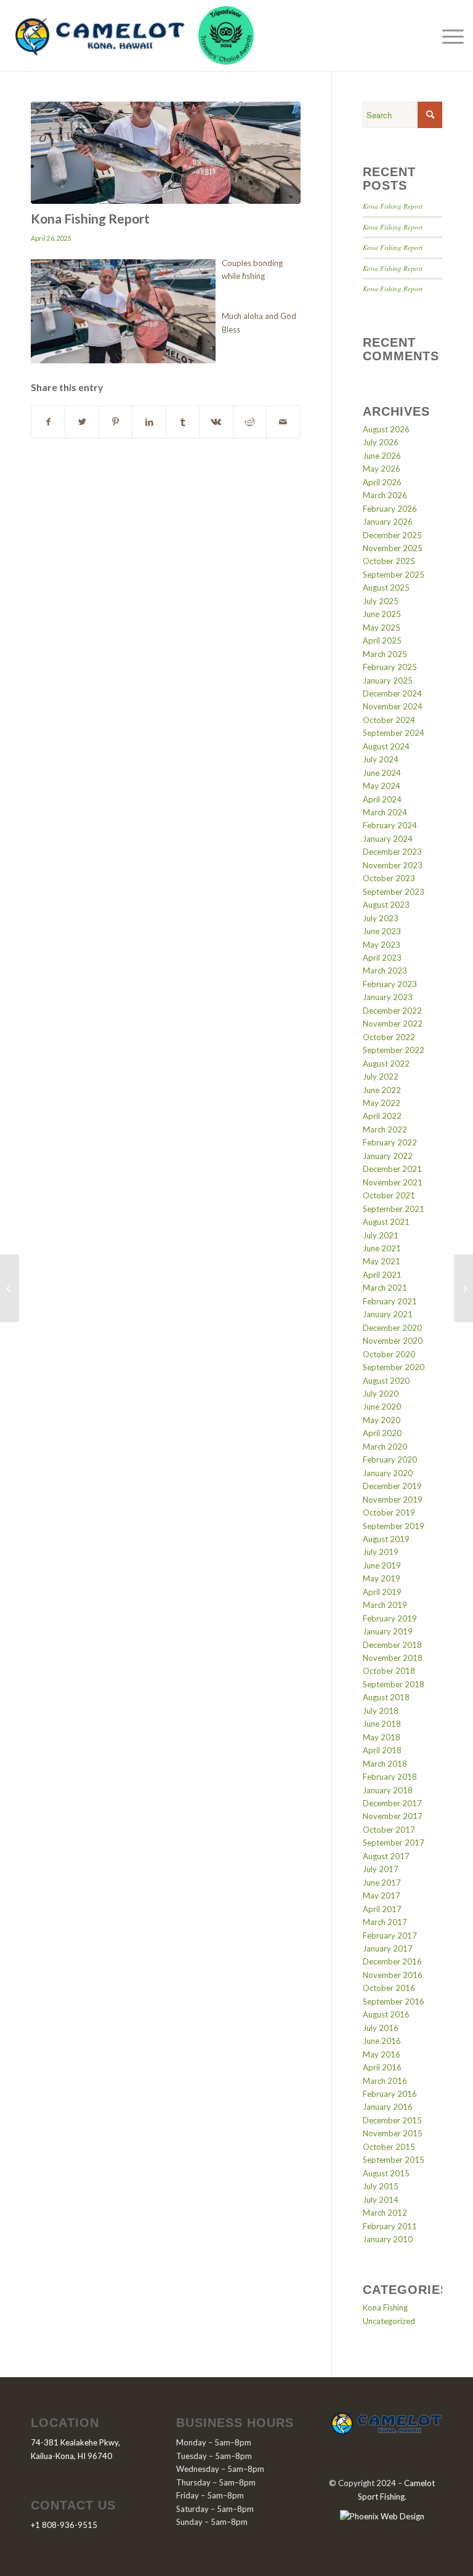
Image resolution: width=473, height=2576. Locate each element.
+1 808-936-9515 (64, 2525)
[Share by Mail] (283, 422)
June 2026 (382, 456)
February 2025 (390, 667)
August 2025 (386, 587)
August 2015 (386, 2173)
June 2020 (382, 1407)
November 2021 (393, 1182)
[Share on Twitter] (82, 422)
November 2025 (393, 548)
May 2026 (382, 469)
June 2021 (382, 1248)
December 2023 (392, 852)
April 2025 (382, 640)
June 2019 (382, 1565)
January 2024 (388, 839)
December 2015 (392, 2120)
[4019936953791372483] (166, 153)
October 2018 (389, 1671)
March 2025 (385, 654)
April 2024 (382, 799)
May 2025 (382, 628)
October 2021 (389, 1195)
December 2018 (392, 1645)
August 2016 (386, 2014)
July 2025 (381, 601)
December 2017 (392, 1803)
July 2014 (381, 2200)
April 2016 (382, 2067)
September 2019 (394, 1526)
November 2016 (393, 1975)
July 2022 (381, 1076)
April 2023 (382, 958)
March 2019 (385, 1605)
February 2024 (390, 825)
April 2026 (382, 482)
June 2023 (382, 931)
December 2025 (392, 535)
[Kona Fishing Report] (10, 1288)
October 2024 (389, 720)
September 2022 (394, 1050)
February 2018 (390, 1777)
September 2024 (394, 733)
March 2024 (385, 812)
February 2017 (390, 1936)
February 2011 (390, 2226)
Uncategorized (389, 2321)
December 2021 (392, 1169)
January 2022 (388, 1156)
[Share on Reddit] (250, 422)
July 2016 (381, 2028)
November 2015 (393, 2133)
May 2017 (382, 1896)
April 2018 (382, 1750)
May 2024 (382, 786)
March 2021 (385, 1288)
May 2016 (382, 2054)
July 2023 (381, 918)
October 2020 (389, 1354)
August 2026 (386, 429)
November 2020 (393, 1341)
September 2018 (394, 1684)
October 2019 (389, 1512)
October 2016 (389, 1988)
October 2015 (389, 2147)
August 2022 (386, 1064)
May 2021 (382, 1261)
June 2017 (382, 1883)
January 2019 (388, 1631)
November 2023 (393, 865)
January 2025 (388, 680)
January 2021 (388, 1314)
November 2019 (393, 1500)
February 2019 (390, 1618)
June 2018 (382, 1724)
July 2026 (381, 442)
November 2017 (393, 1816)
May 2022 (382, 1103)
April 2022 (382, 1116)
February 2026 (390, 509)
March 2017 (385, 1922)
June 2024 (382, 773)
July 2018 (381, 1711)
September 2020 (394, 1367)
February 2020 (390, 1460)
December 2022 (392, 1011)
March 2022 (385, 1129)
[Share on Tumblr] (183, 422)
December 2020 (392, 1328)
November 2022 (393, 1024)
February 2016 (390, 2094)
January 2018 (388, 1790)
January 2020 (388, 1473)
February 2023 (390, 984)
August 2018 (386, 1697)
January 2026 (388, 522)
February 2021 (390, 1301)
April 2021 (382, 1275)
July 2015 (381, 2186)
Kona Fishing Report (393, 206)
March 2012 (385, 2213)
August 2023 (386, 905)
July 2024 (381, 759)
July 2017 (381, 1869)
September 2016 (394, 2001)
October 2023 (389, 878)
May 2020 (382, 1420)
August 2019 (386, 1539)
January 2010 (388, 2239)
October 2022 (389, 1037)
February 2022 (390, 1142)
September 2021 (394, 1209)
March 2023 (385, 971)
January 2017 (388, 1948)
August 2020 (386, 1381)
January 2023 (388, 997)
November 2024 (393, 706)
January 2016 (388, 2107)
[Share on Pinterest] (115, 422)
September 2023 (394, 892)
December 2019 (392, 1486)
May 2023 (382, 945)
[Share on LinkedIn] (149, 422)
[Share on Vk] (216, 422)
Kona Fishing (385, 2307)
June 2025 (382, 614)
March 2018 (385, 1764)
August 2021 (386, 1222)
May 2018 (382, 1737)
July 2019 (381, 1552)
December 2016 (392, 1961)
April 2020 (382, 1433)
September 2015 (394, 2160)
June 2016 (382, 2041)
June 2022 (382, 1090)
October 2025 (389, 561)
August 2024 (386, 746)
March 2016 (385, 2081)
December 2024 (392, 693)
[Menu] (450, 36)
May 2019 (382, 1578)
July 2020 (381, 1394)
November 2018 (393, 1658)
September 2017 (394, 1843)
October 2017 (389, 1830)
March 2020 (385, 1447)
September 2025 (394, 575)
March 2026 (385, 495)
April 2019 (382, 1592)
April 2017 (382, 1909)
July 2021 (381, 1235)
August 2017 (386, 1856)
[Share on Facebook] (48, 422)
